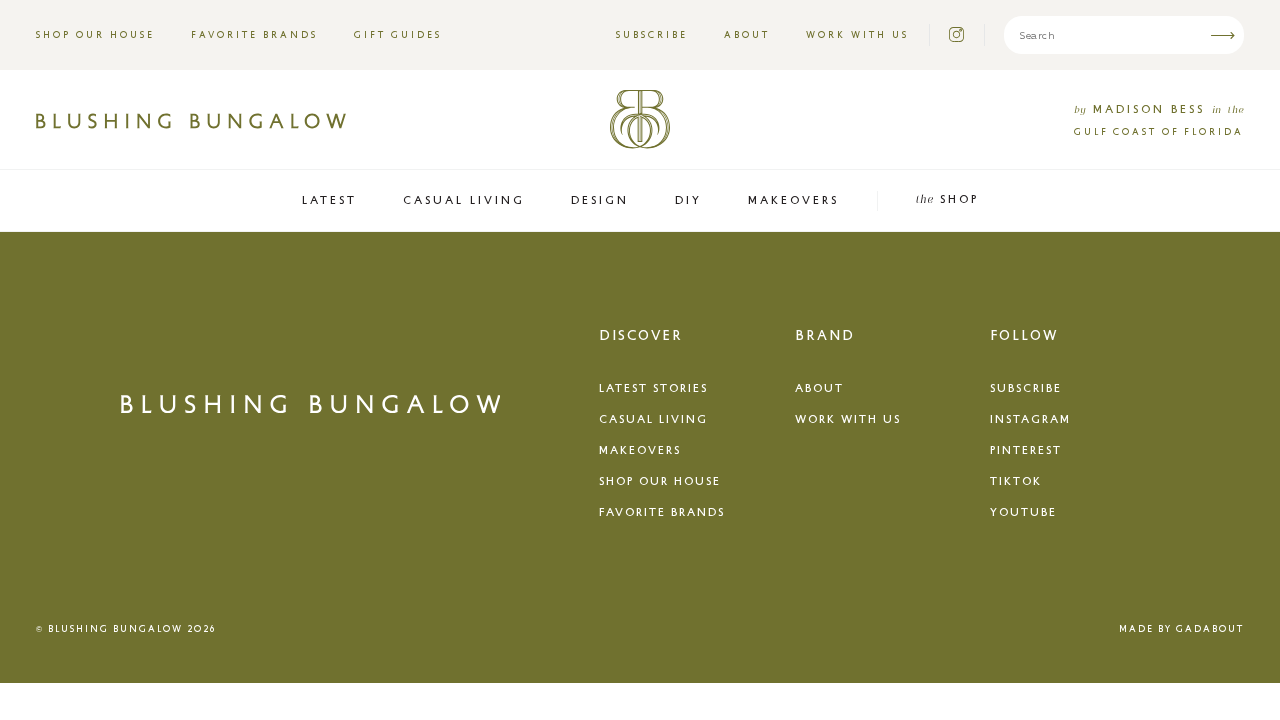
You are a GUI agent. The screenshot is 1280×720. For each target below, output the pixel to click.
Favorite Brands (254, 34)
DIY (688, 199)
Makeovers (640, 449)
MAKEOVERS (793, 199)
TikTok (1016, 480)
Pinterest (1026, 449)
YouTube (1023, 511)
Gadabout (1210, 628)
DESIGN (600, 199)
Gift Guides (398, 34)
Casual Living (653, 418)
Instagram (1030, 418)
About (747, 34)
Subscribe (652, 34)
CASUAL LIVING (464, 199)
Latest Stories (653, 387)
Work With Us (857, 34)
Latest (329, 199)
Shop (947, 198)
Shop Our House (95, 34)
